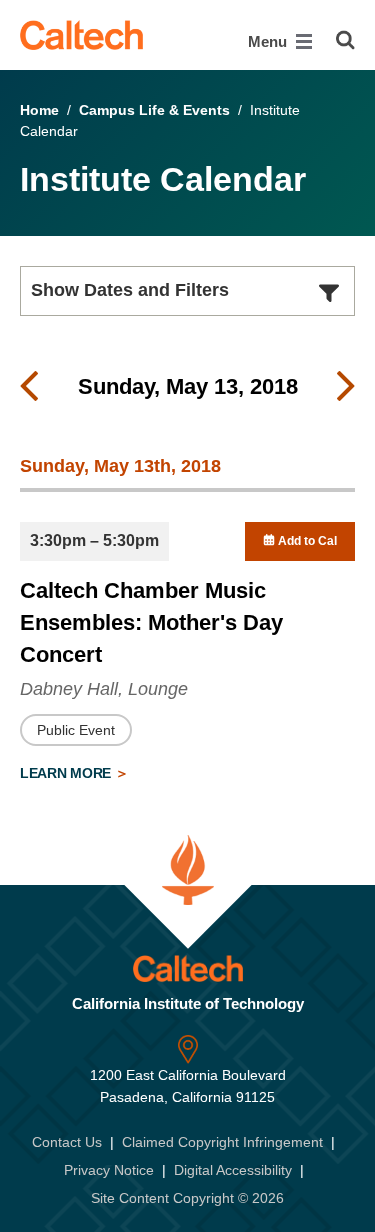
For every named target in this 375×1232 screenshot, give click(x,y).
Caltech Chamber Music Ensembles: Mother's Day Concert (151, 622)
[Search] (345, 40)
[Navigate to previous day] (29, 387)
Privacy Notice (109, 1170)
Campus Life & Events (154, 110)
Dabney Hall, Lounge (104, 689)
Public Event (76, 730)
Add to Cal (306, 541)
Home (39, 110)
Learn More (67, 773)
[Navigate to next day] (346, 387)
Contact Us (67, 1142)
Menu (269, 41)
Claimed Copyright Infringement (222, 1142)
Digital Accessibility (233, 1170)
